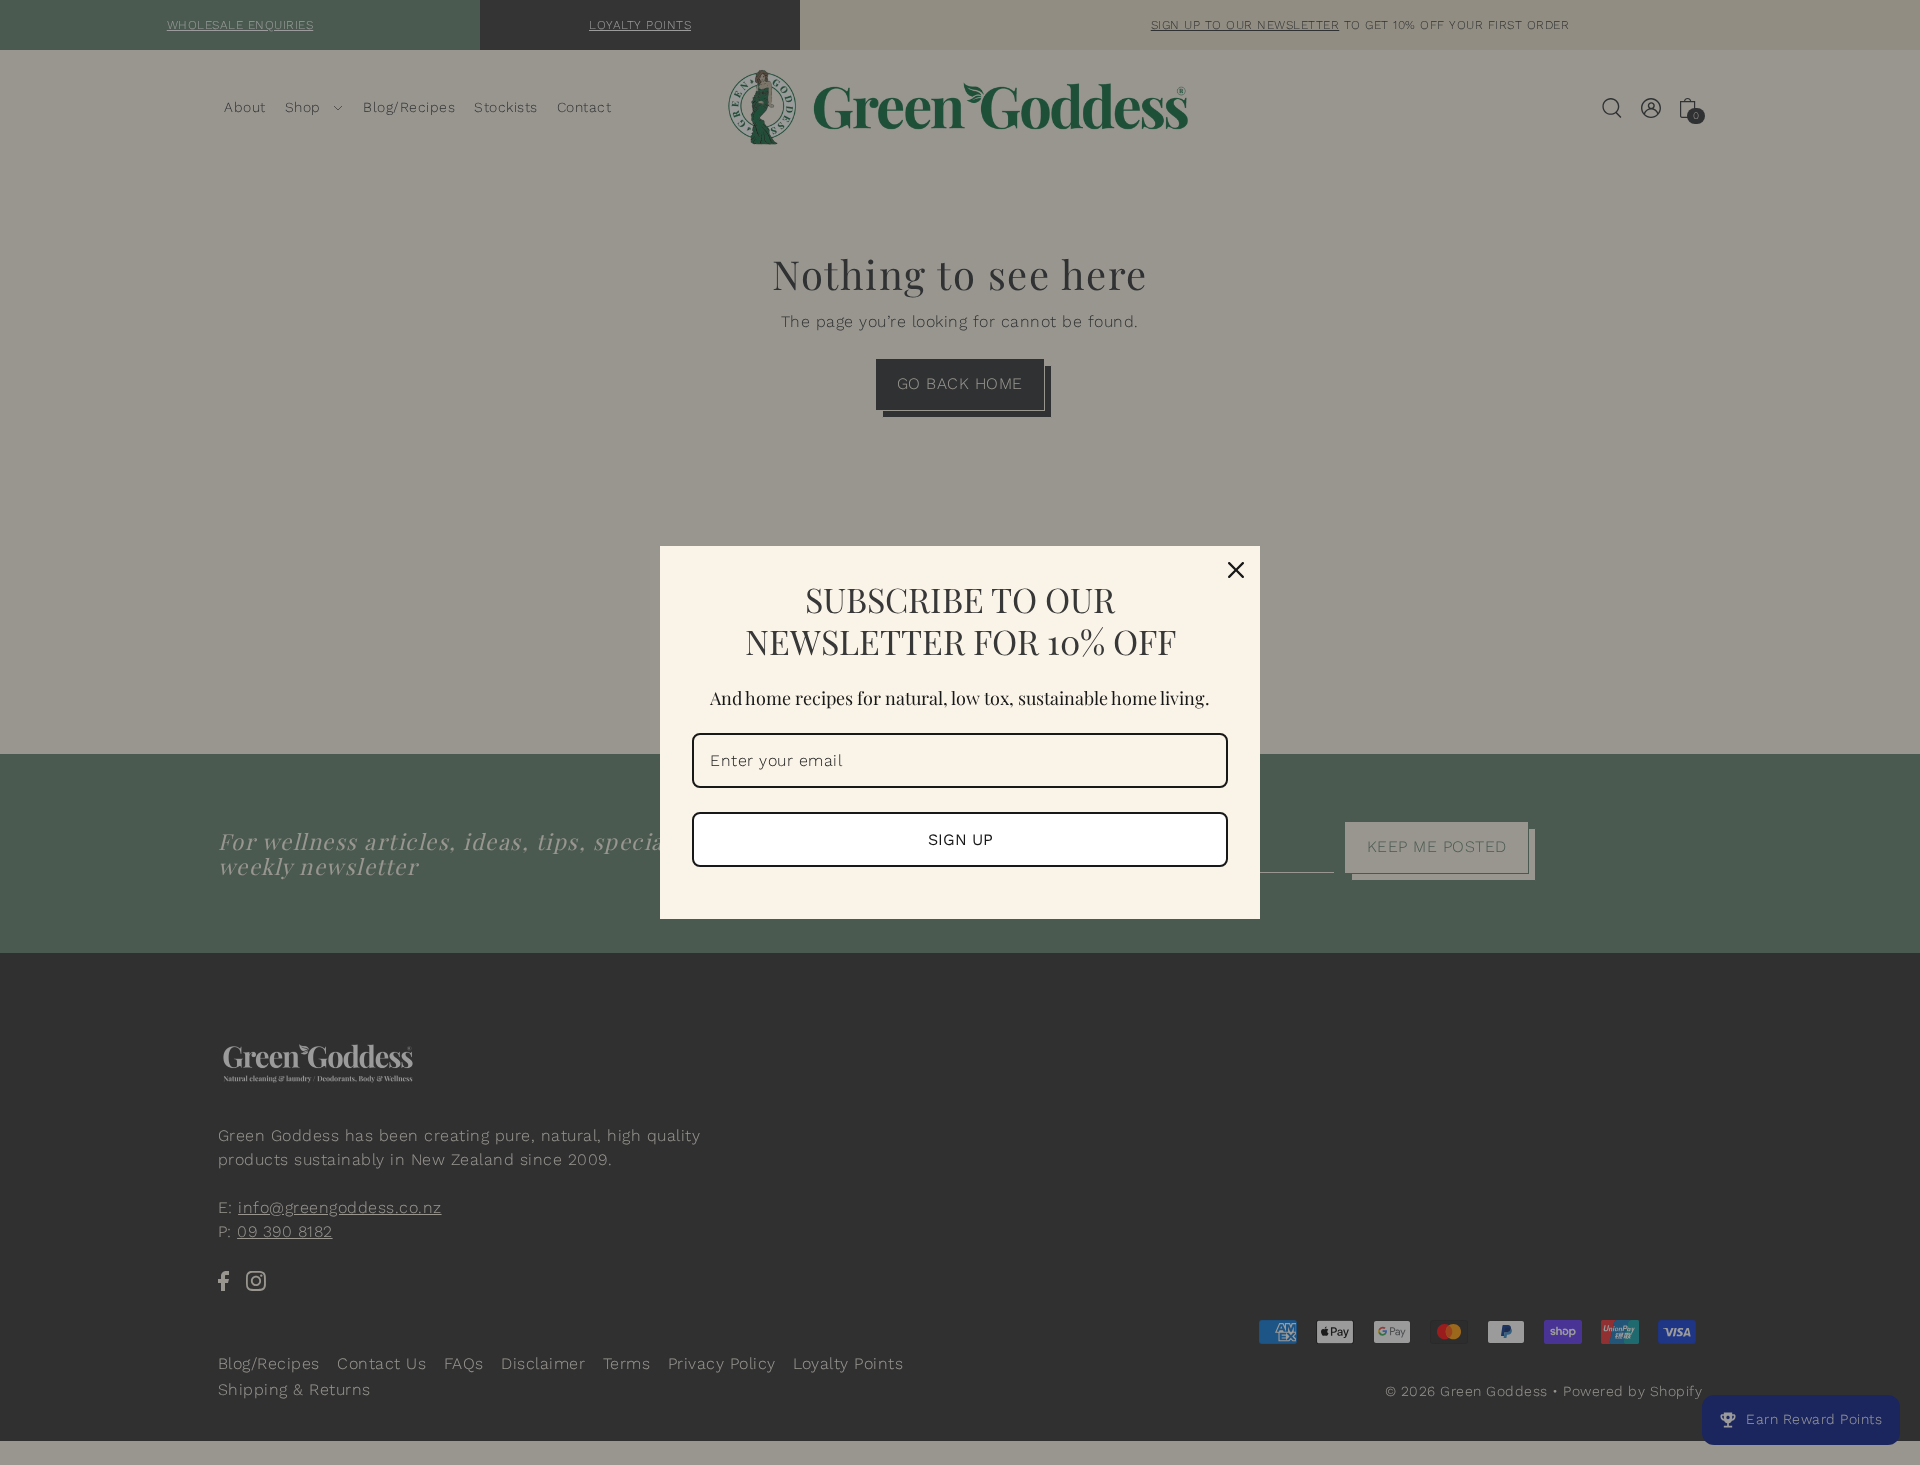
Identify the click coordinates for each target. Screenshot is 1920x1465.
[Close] (1236, 570)
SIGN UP (960, 839)
